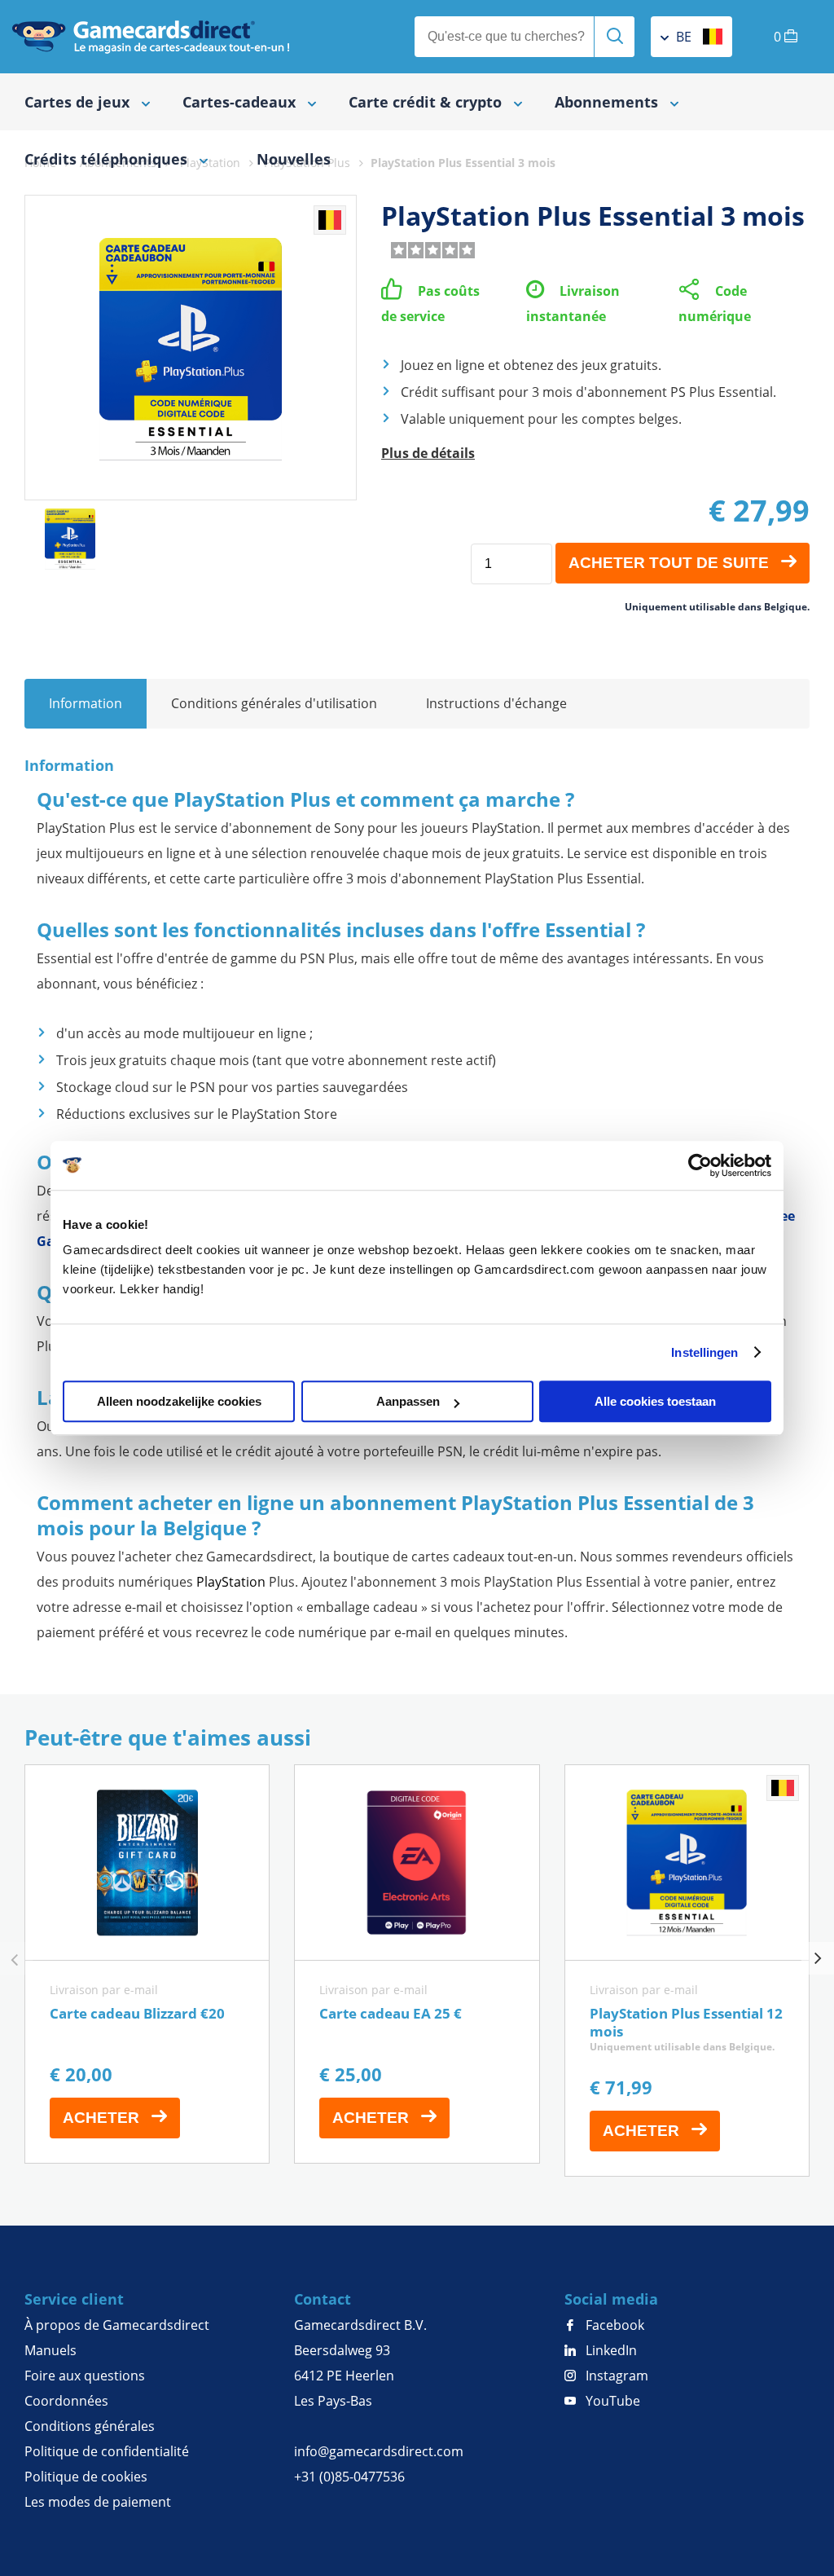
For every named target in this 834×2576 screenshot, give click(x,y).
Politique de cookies (86, 2477)
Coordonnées (66, 2401)
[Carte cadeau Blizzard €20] (147, 1964)
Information (86, 703)
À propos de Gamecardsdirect (117, 2325)
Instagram (615, 2376)
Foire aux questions (85, 2376)
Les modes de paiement (98, 2502)
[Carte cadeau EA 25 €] (417, 1964)
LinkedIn (610, 2350)
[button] (818, 1958)
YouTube (611, 2401)
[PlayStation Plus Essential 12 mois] (687, 1971)
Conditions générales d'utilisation (274, 703)
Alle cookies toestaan (655, 1401)
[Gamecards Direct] (151, 37)
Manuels (50, 2350)
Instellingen (705, 1352)
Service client (74, 2299)
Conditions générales (90, 2426)
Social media (611, 2299)
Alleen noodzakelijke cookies (179, 1401)
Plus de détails (428, 453)
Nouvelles (294, 159)
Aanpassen (408, 1401)
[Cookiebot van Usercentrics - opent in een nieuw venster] (700, 1165)
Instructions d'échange (496, 703)
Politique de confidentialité (107, 2451)
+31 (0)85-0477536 (349, 2477)
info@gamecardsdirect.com (379, 2451)
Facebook (613, 2325)
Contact (323, 2299)
